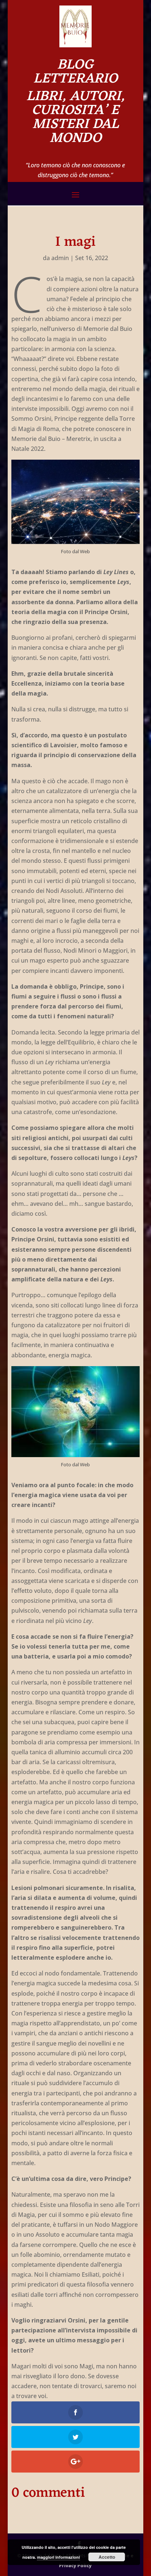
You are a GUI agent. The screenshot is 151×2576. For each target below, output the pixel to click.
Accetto (107, 2557)
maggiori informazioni (58, 2557)
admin (60, 258)
